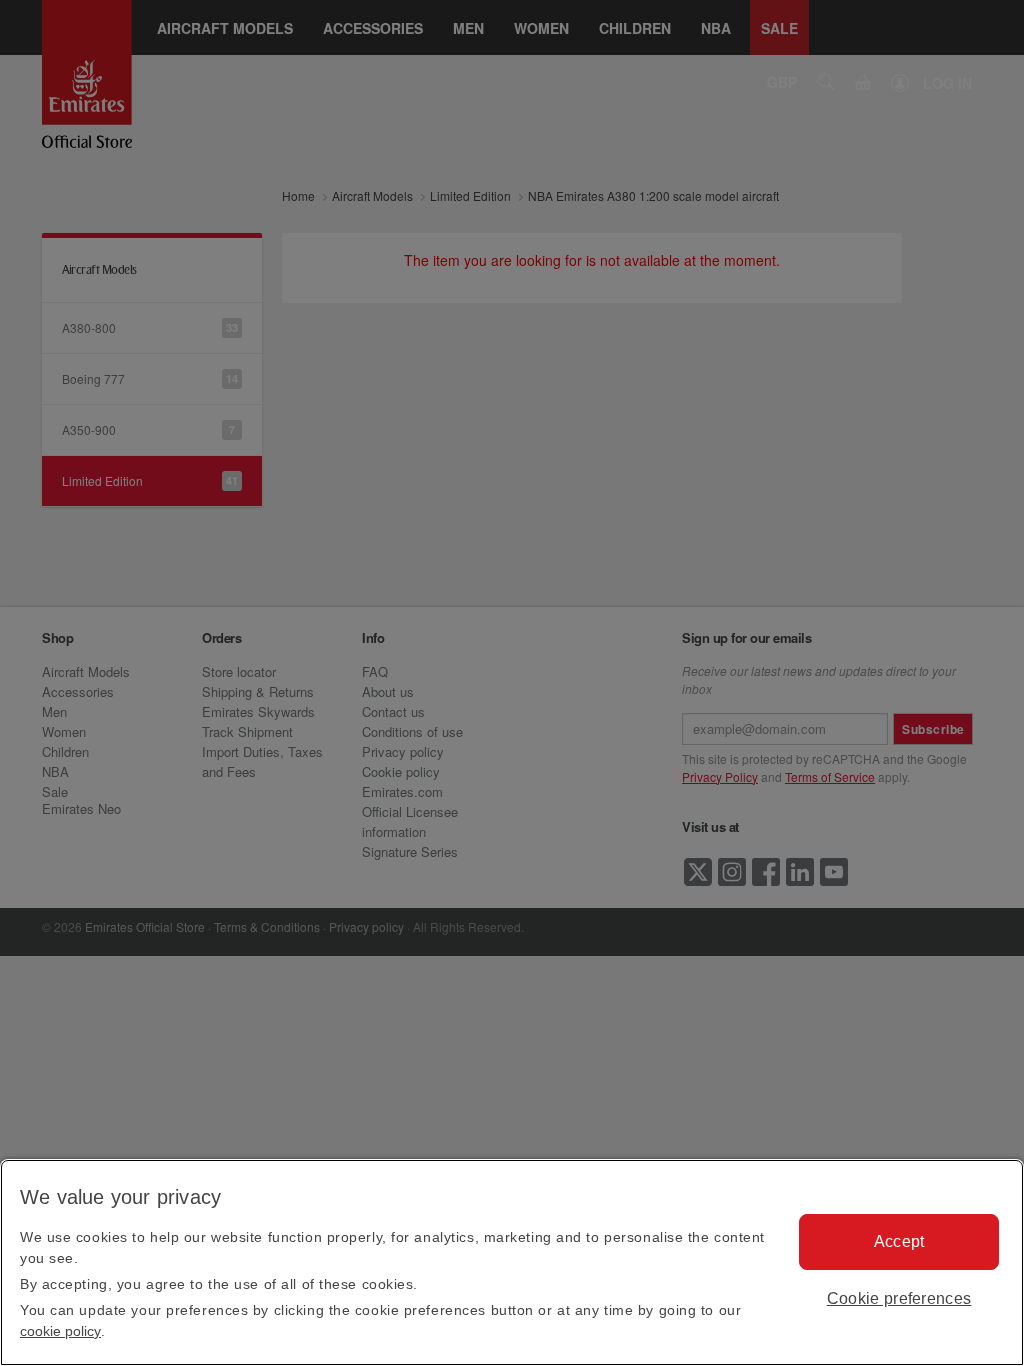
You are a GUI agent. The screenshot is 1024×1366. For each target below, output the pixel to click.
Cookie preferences (899, 1298)
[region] (512, 1262)
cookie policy (60, 1331)
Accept (899, 1241)
